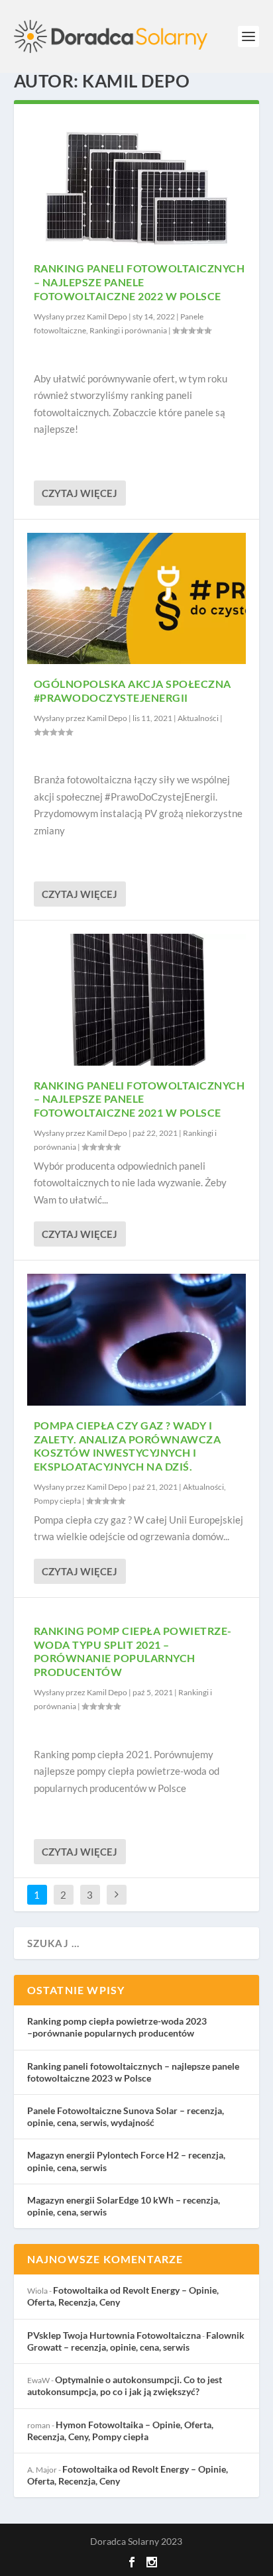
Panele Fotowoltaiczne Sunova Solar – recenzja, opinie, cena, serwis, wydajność (126, 2116)
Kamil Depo (107, 316)
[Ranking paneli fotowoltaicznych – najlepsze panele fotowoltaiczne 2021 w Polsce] (137, 999)
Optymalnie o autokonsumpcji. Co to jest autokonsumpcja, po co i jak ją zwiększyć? (125, 2385)
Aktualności (198, 718)
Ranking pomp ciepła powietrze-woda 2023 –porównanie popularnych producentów (117, 2027)
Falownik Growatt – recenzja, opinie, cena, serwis (136, 2341)
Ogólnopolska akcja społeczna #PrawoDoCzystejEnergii (133, 691)
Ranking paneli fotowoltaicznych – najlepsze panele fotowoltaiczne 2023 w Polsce (133, 2072)
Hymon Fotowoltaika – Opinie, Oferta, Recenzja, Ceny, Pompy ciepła (120, 2431)
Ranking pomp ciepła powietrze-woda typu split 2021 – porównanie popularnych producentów (133, 1651)
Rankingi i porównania (128, 330)
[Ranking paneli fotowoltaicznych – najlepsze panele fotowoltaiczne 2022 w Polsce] (137, 183)
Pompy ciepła (57, 1501)
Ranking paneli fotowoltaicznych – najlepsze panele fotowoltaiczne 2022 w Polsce (139, 282)
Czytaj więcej (80, 493)
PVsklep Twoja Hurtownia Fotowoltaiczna (114, 2335)
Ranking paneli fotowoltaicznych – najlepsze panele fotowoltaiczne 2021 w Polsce (139, 1099)
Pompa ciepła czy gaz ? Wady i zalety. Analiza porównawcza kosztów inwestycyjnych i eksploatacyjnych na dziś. (128, 1446)
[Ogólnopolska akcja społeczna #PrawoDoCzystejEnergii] (137, 598)
